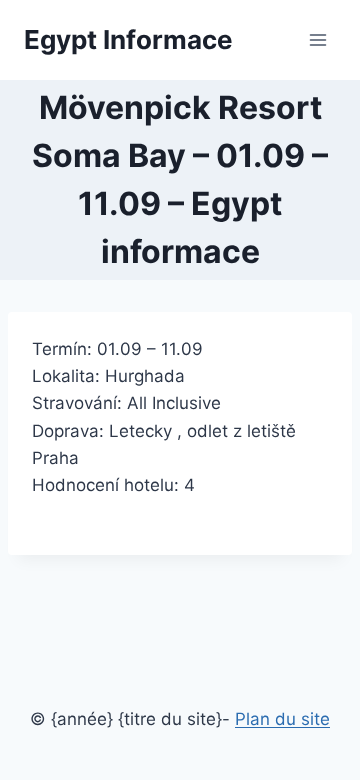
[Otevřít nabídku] (317, 39)
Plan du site (282, 719)
